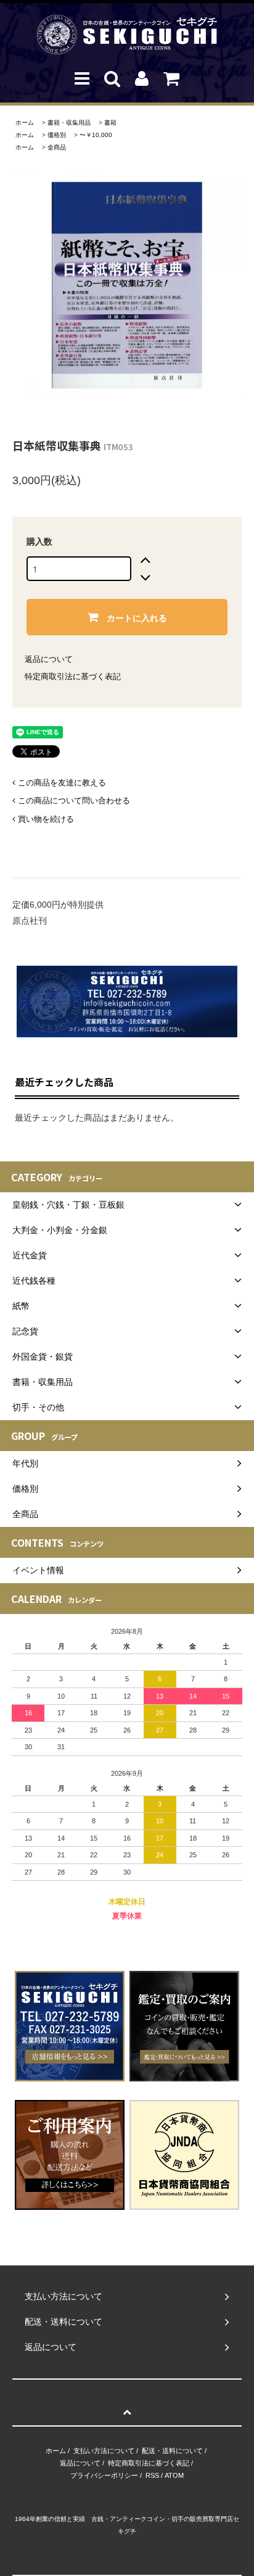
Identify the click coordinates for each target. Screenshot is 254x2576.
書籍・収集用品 (69, 123)
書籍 (110, 123)
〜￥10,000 (96, 135)
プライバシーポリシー (104, 2475)
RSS (152, 2475)
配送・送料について (172, 2451)
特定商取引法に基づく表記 (73, 676)
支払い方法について (104, 2451)
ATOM (174, 2475)
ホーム (25, 123)
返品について (49, 659)
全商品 (57, 147)
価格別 (57, 135)
